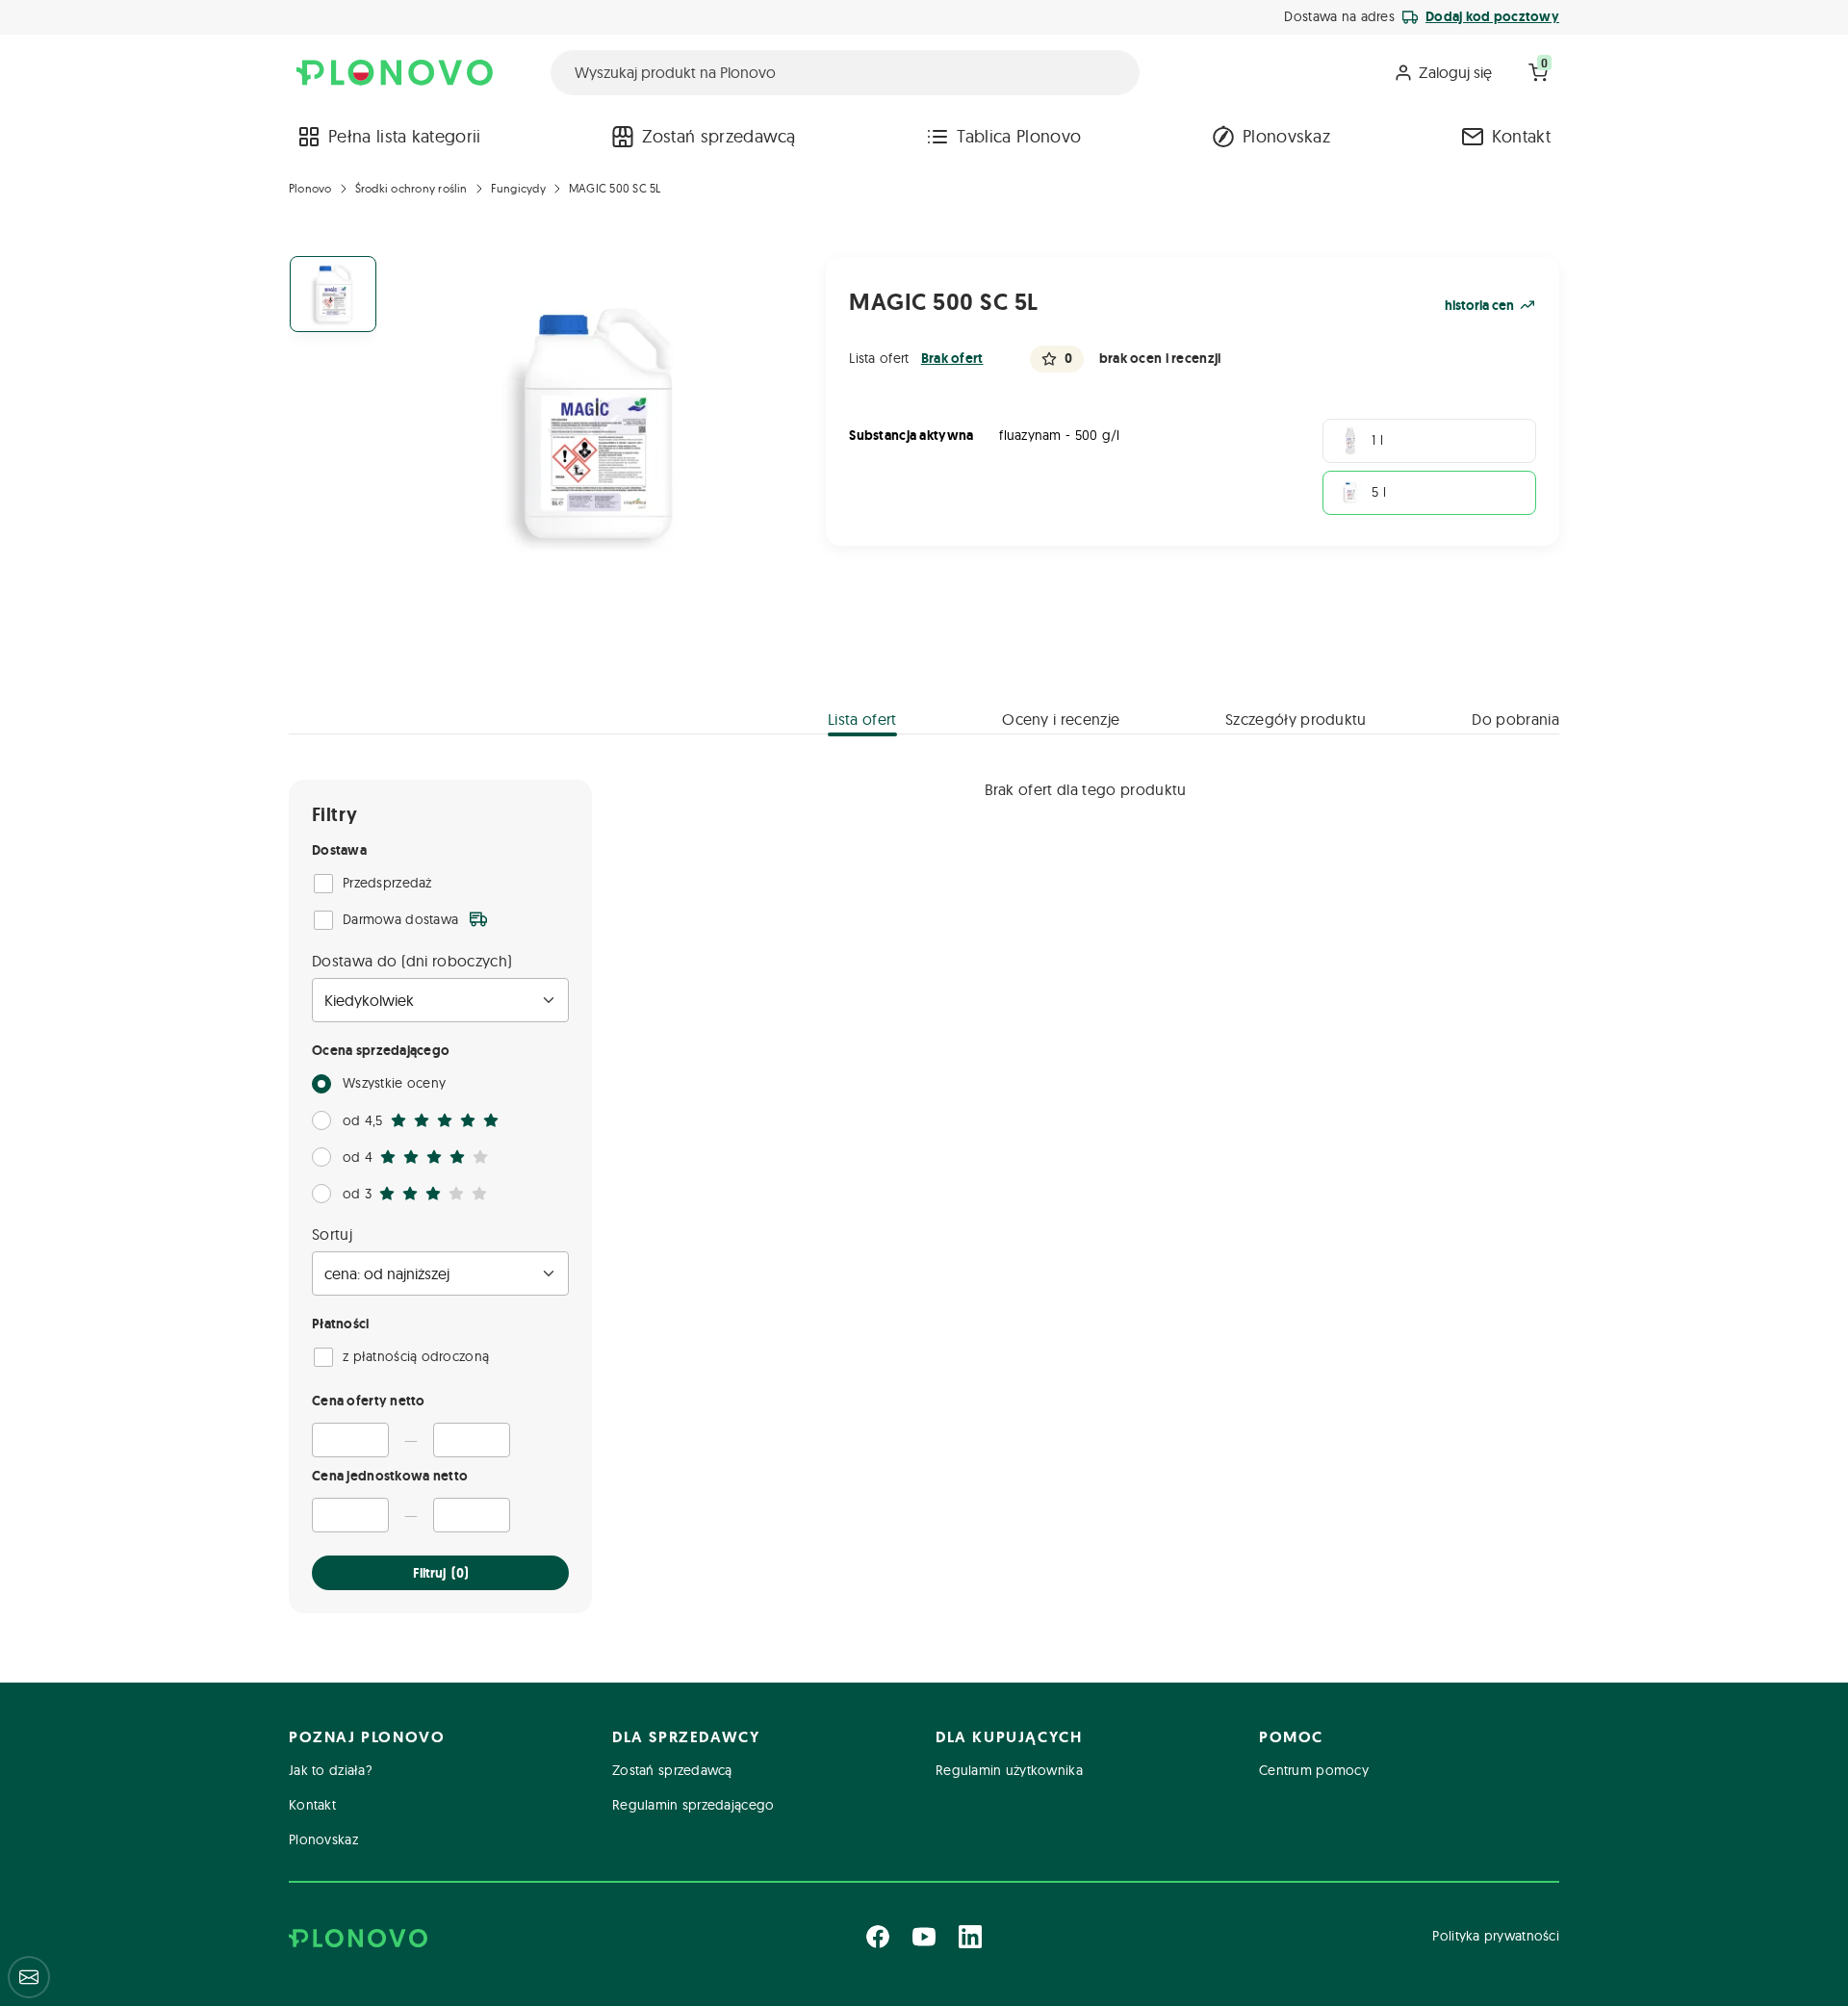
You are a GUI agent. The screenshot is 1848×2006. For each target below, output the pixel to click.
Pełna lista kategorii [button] (405, 136)
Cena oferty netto (369, 1401)
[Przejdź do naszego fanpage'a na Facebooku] (878, 1937)
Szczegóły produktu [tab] (1296, 719)
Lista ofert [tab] (862, 719)
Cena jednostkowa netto (390, 1476)
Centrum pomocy (1314, 1770)
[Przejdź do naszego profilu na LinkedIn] (970, 1937)
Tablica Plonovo (1019, 136)
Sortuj (332, 1234)
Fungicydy (518, 188)
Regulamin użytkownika (1009, 1770)
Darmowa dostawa (400, 919)
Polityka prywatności (1496, 1936)
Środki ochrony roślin (411, 188)
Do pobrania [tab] (1515, 719)
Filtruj (441, 1573)
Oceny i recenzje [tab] (1061, 719)
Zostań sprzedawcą (719, 136)
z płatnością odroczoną (416, 1356)
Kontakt (1521, 136)
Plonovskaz (1286, 136)
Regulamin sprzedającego (693, 1805)
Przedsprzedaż (387, 883)
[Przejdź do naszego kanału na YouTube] (924, 1937)
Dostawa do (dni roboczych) (412, 961)
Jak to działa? (331, 1770)
